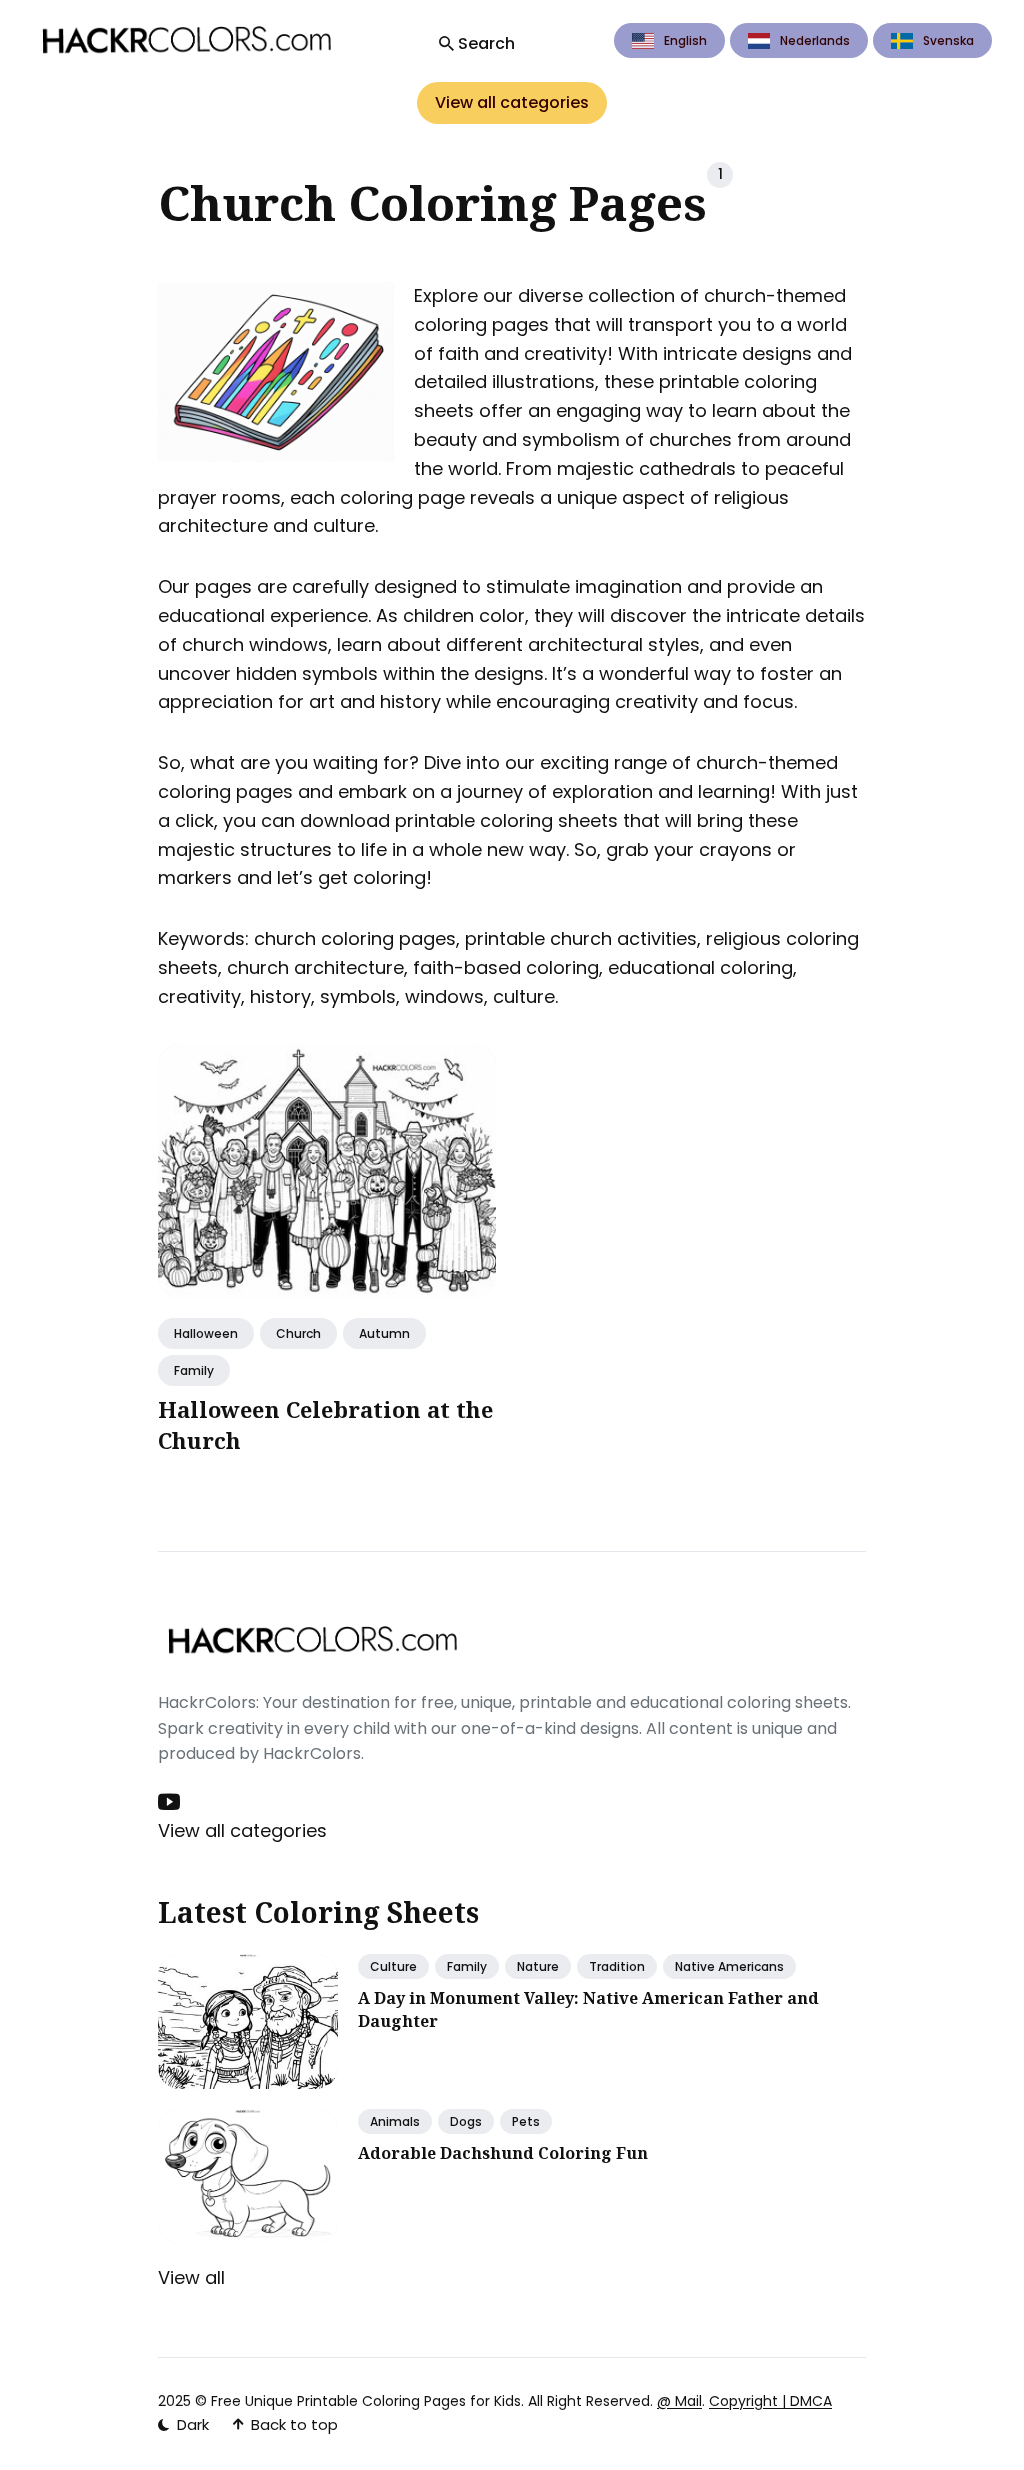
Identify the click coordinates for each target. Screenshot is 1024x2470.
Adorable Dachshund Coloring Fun (503, 2153)
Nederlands (815, 40)
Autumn (384, 1332)
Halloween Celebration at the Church (325, 1423)
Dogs (466, 2121)
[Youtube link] (171, 1802)
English (685, 40)
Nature (538, 1966)
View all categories (512, 102)
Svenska (948, 40)
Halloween (206, 1332)
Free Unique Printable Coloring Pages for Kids (366, 2401)
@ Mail (679, 2401)
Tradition (617, 1966)
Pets (526, 2121)
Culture (393, 1966)
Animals (395, 2121)
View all (191, 2277)
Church (298, 1332)
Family (194, 1369)
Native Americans (729, 1966)
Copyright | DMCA (770, 2401)
